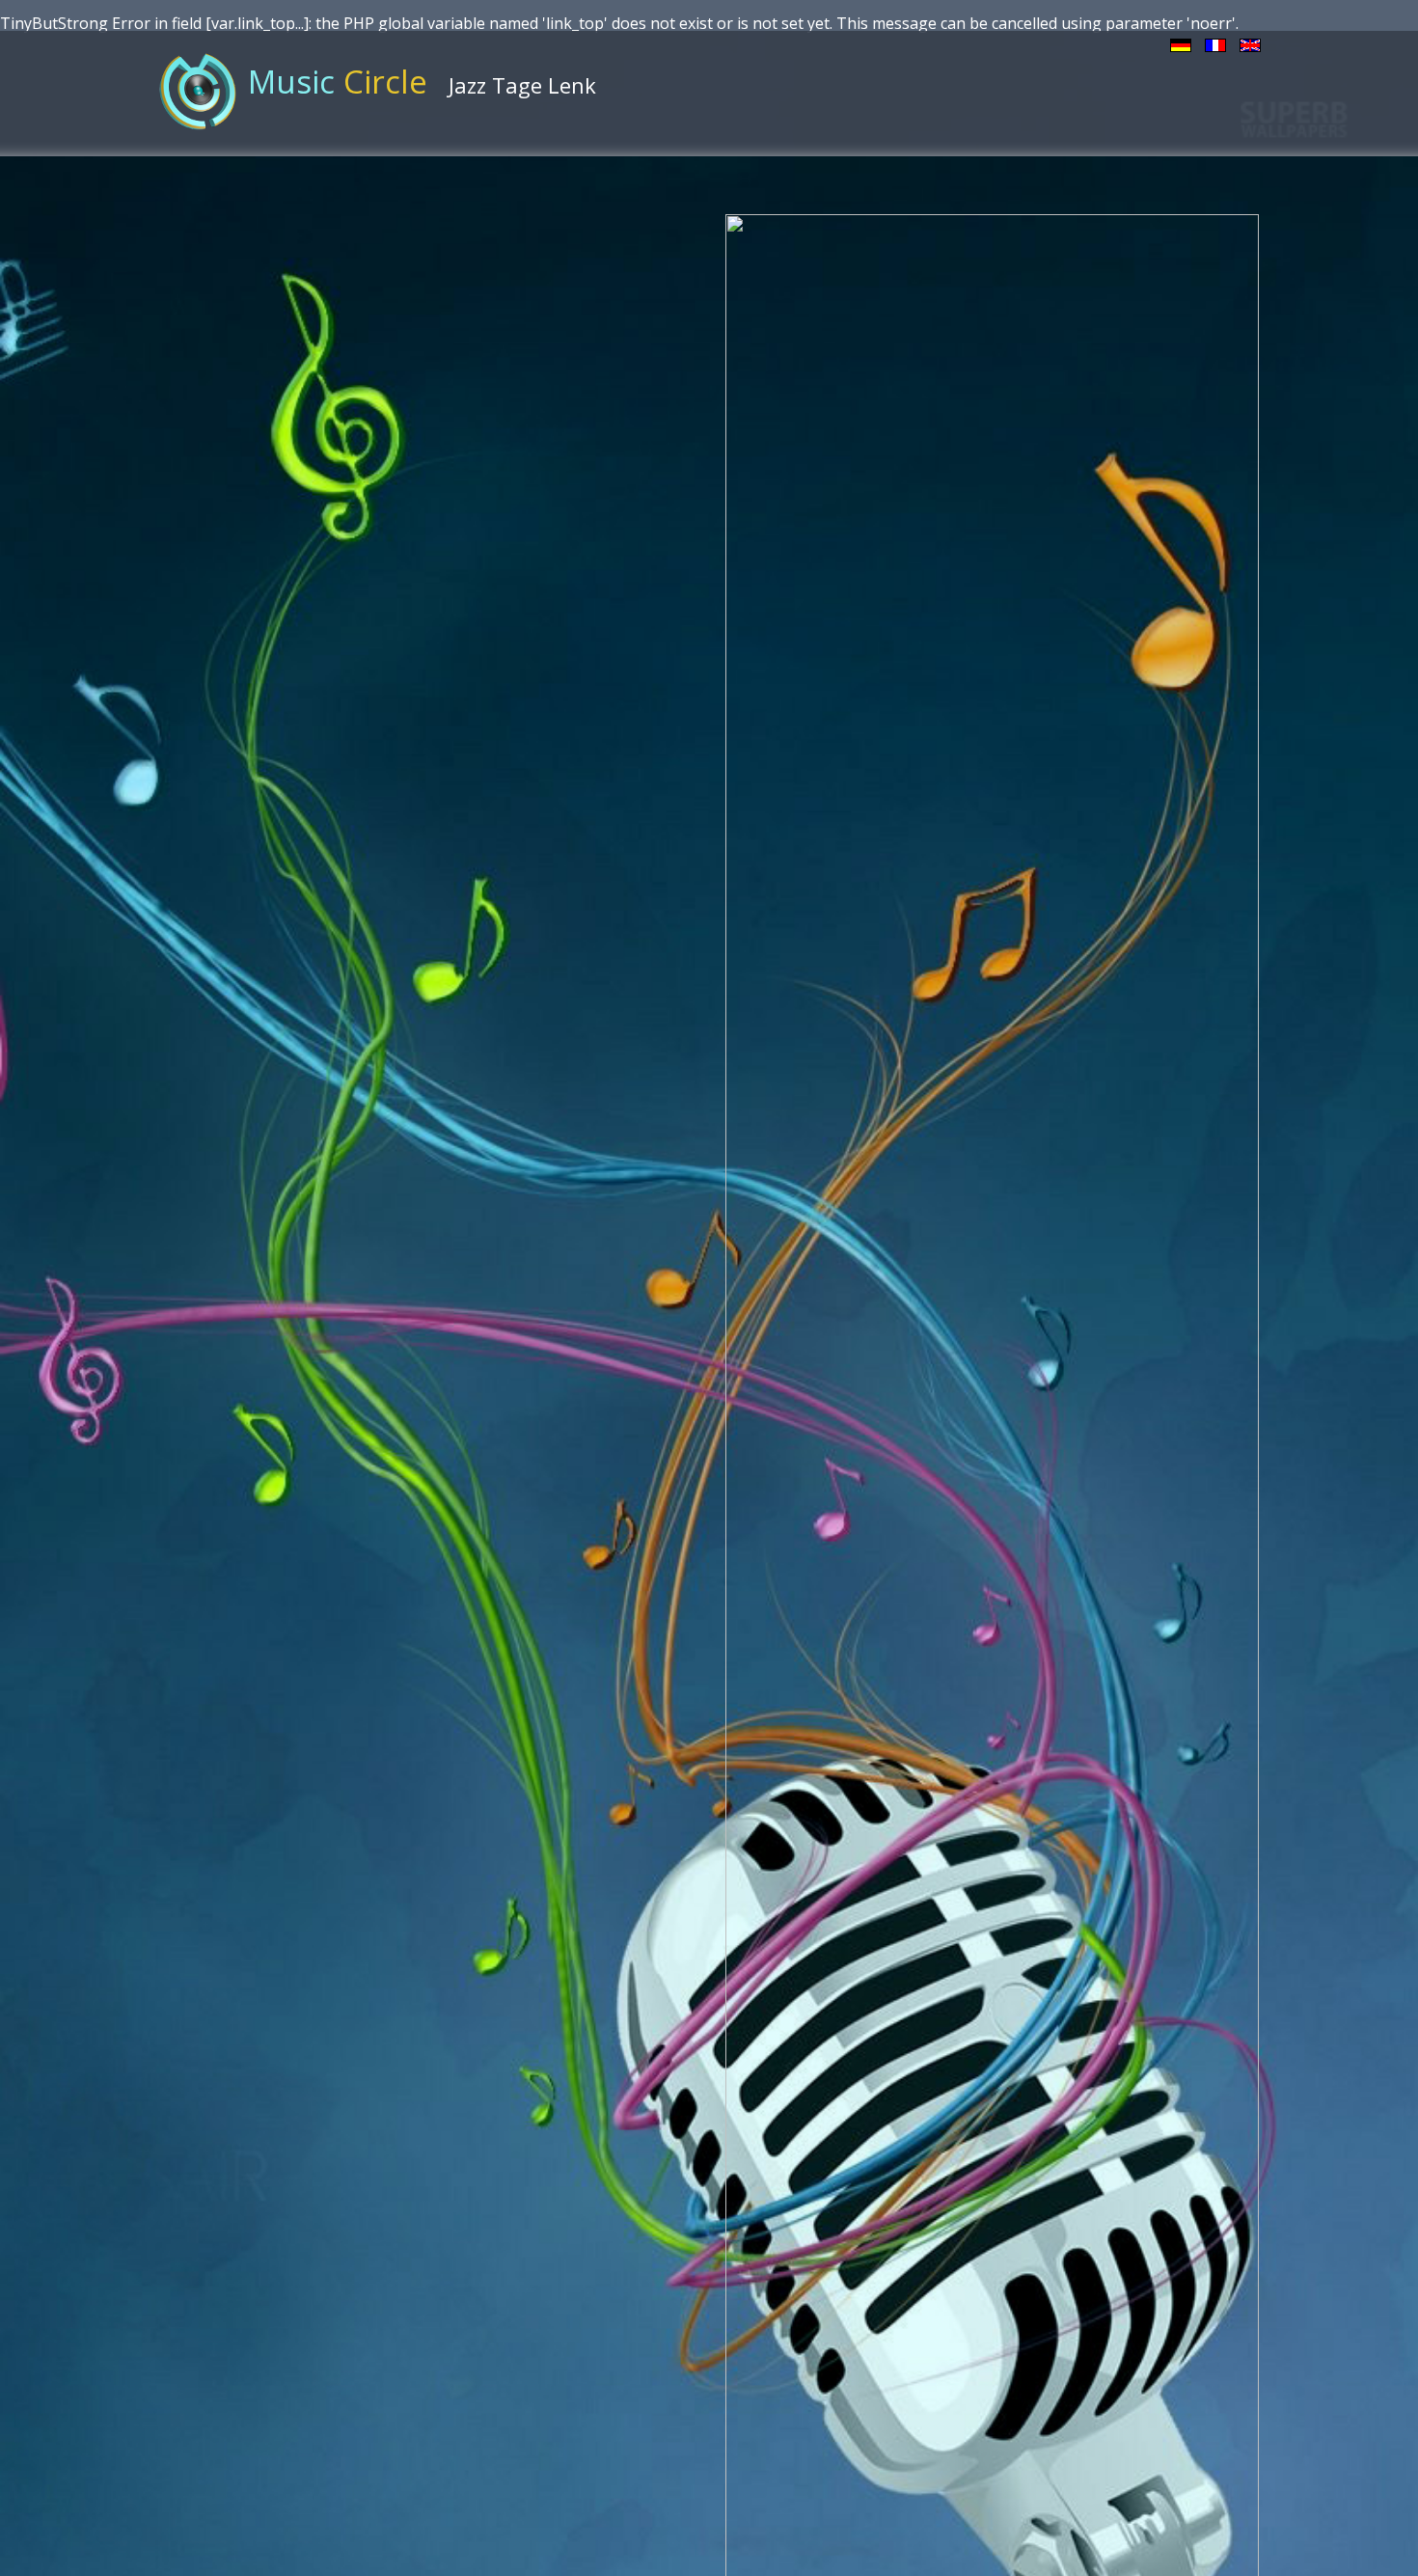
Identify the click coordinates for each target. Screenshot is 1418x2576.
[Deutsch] (1181, 43)
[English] (1250, 43)
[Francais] (1215, 43)
